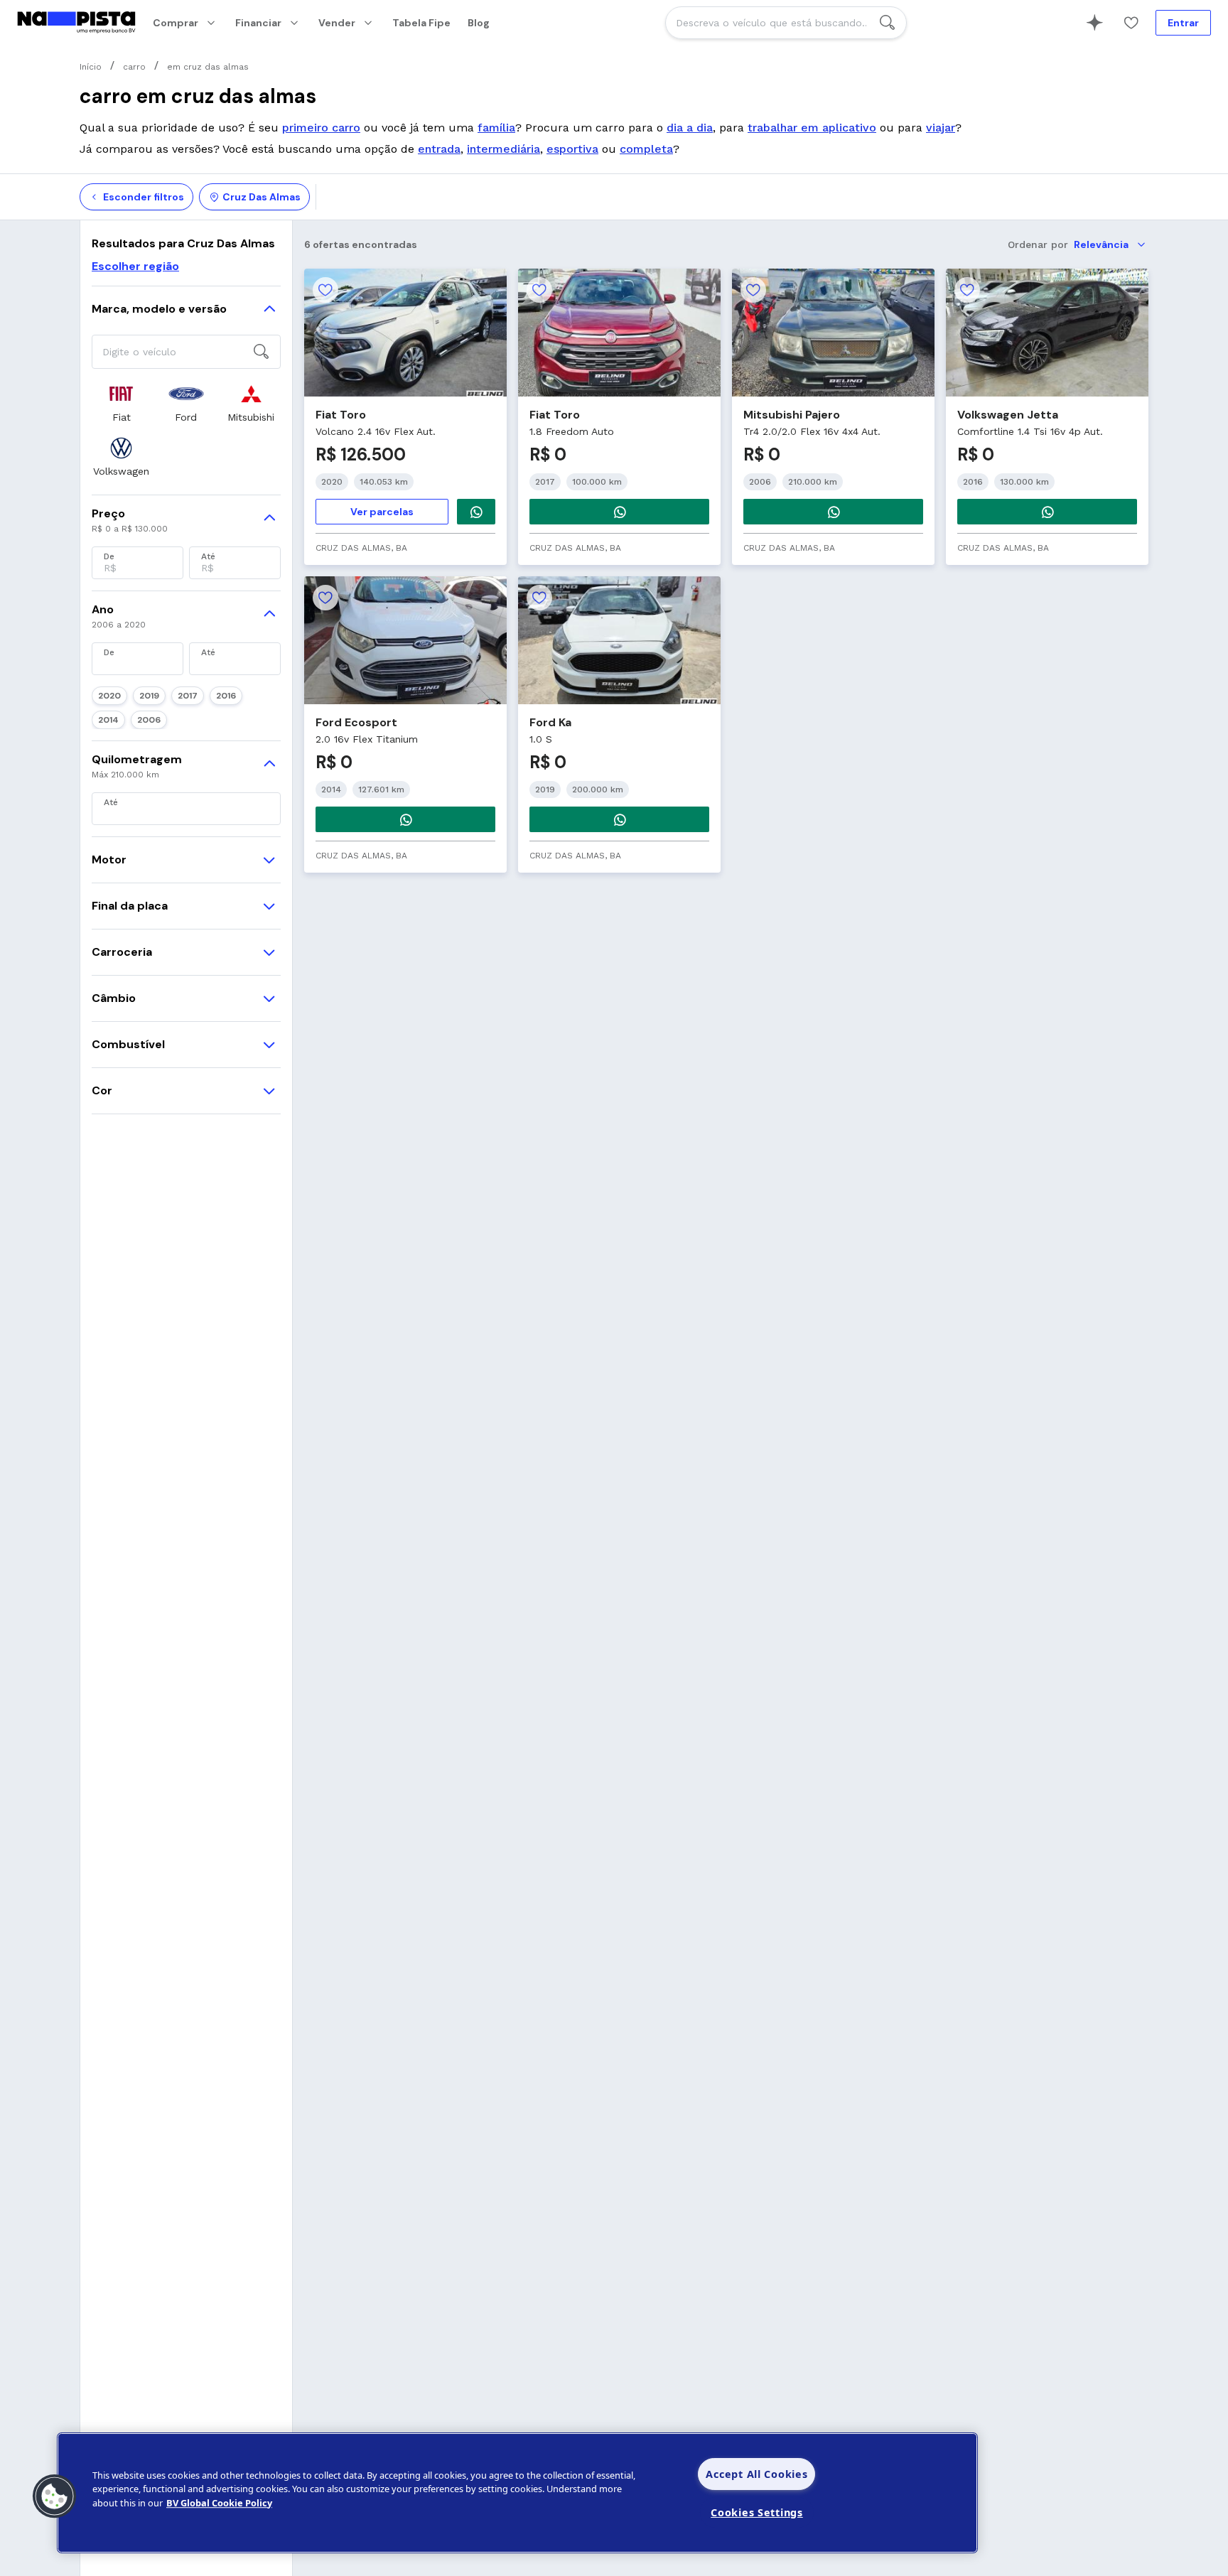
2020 (109, 696)
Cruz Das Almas (262, 197)
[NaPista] (76, 23)
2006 (149, 720)
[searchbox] (786, 23)
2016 (226, 696)
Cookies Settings (757, 2512)
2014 (108, 720)
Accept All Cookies (756, 2474)
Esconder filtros (144, 197)
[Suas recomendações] (1094, 23)
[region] (517, 2493)
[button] (55, 2496)
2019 (149, 696)
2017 (188, 696)
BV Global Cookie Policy (219, 2503)
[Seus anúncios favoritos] (1131, 23)
